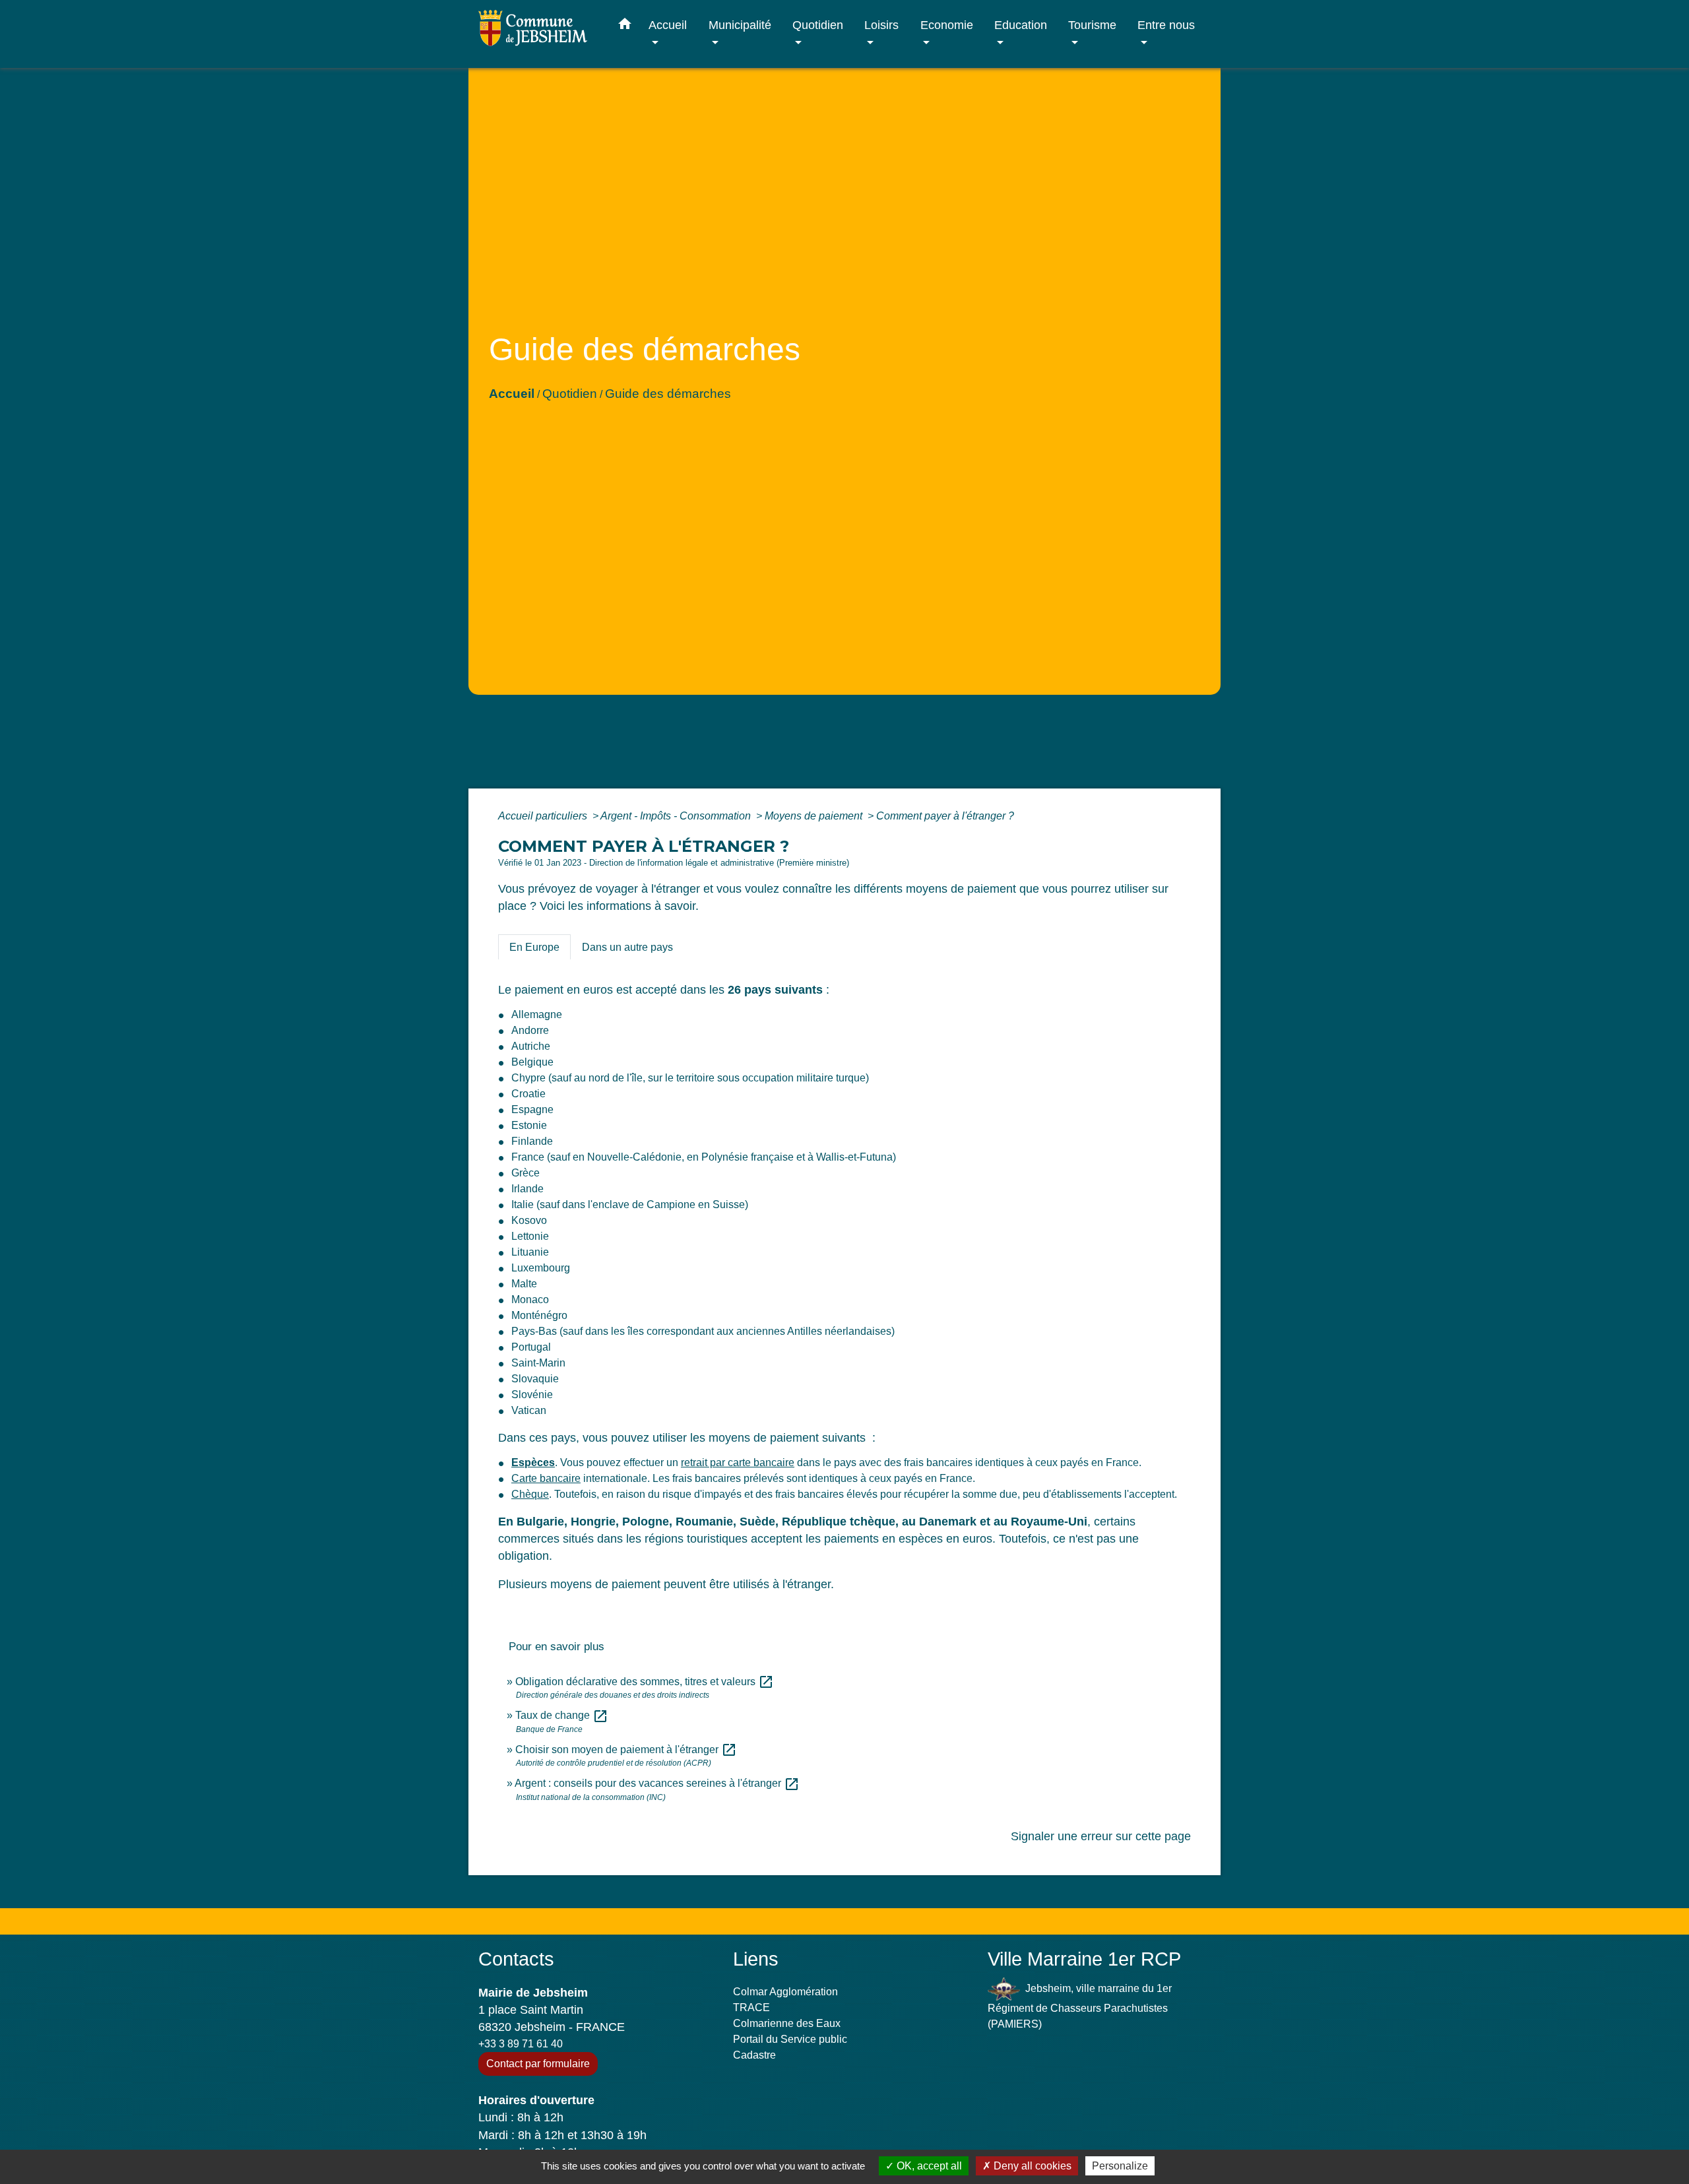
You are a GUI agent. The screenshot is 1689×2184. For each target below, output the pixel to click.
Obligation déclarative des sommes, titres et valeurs (645, 1682)
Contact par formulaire (538, 2064)
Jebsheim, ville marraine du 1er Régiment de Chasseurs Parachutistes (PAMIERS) (1080, 2006)
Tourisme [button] (1092, 25)
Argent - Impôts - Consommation (677, 816)
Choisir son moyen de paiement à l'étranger (626, 1750)
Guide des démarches (668, 394)
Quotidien (570, 394)
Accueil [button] (668, 25)
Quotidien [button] (818, 25)
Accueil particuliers (544, 816)
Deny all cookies (1031, 2166)
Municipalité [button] (740, 25)
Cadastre (754, 2055)
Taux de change (562, 1715)
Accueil (512, 394)
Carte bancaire (546, 1478)
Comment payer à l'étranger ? (945, 816)
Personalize (1120, 2166)
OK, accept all (928, 2166)
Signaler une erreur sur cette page (1101, 1836)
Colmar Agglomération (785, 1992)
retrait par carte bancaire (738, 1462)
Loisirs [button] (881, 25)
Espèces (533, 1462)
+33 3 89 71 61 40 (521, 2044)
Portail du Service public (790, 2039)
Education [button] (1021, 25)
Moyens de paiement (815, 816)
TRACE (751, 2007)
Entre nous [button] (1166, 25)
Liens (756, 1959)
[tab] (534, 947)
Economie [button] (947, 25)
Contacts (516, 1959)
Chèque (530, 1494)
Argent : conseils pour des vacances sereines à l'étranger (657, 1783)
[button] (625, 26)
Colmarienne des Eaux (787, 2023)
